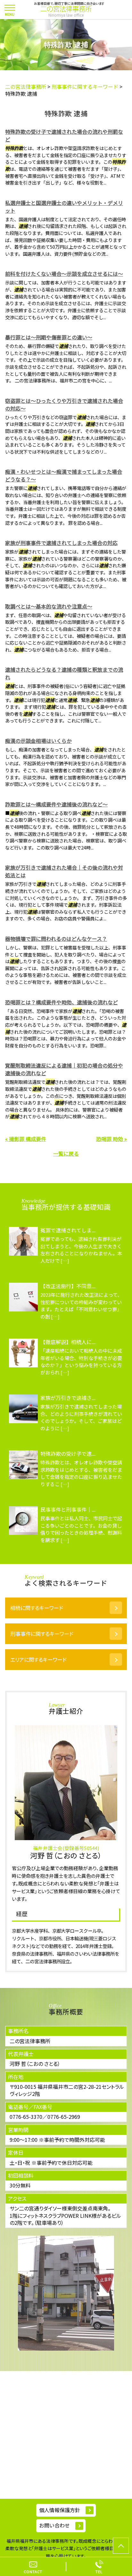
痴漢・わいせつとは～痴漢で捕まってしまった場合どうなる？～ (64, 475)
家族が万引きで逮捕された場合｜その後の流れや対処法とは (64, 871)
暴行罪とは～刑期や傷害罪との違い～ (49, 337)
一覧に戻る (66, 1153)
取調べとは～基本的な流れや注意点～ (49, 606)
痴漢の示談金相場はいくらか (38, 741)
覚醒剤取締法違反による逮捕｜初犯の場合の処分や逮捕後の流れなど (64, 1069)
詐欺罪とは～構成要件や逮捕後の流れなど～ (56, 804)
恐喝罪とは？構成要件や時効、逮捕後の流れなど (62, 1002)
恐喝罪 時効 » (111, 1139)
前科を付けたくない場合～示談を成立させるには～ (64, 274)
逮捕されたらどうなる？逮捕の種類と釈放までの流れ (64, 673)
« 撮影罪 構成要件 (26, 1139)
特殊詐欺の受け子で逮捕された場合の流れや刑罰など (64, 135)
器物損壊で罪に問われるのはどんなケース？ (56, 939)
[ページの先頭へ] (121, 2546)
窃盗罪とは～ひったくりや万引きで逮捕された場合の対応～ (64, 404)
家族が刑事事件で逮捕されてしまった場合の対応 (61, 543)
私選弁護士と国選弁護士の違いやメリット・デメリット (64, 207)
